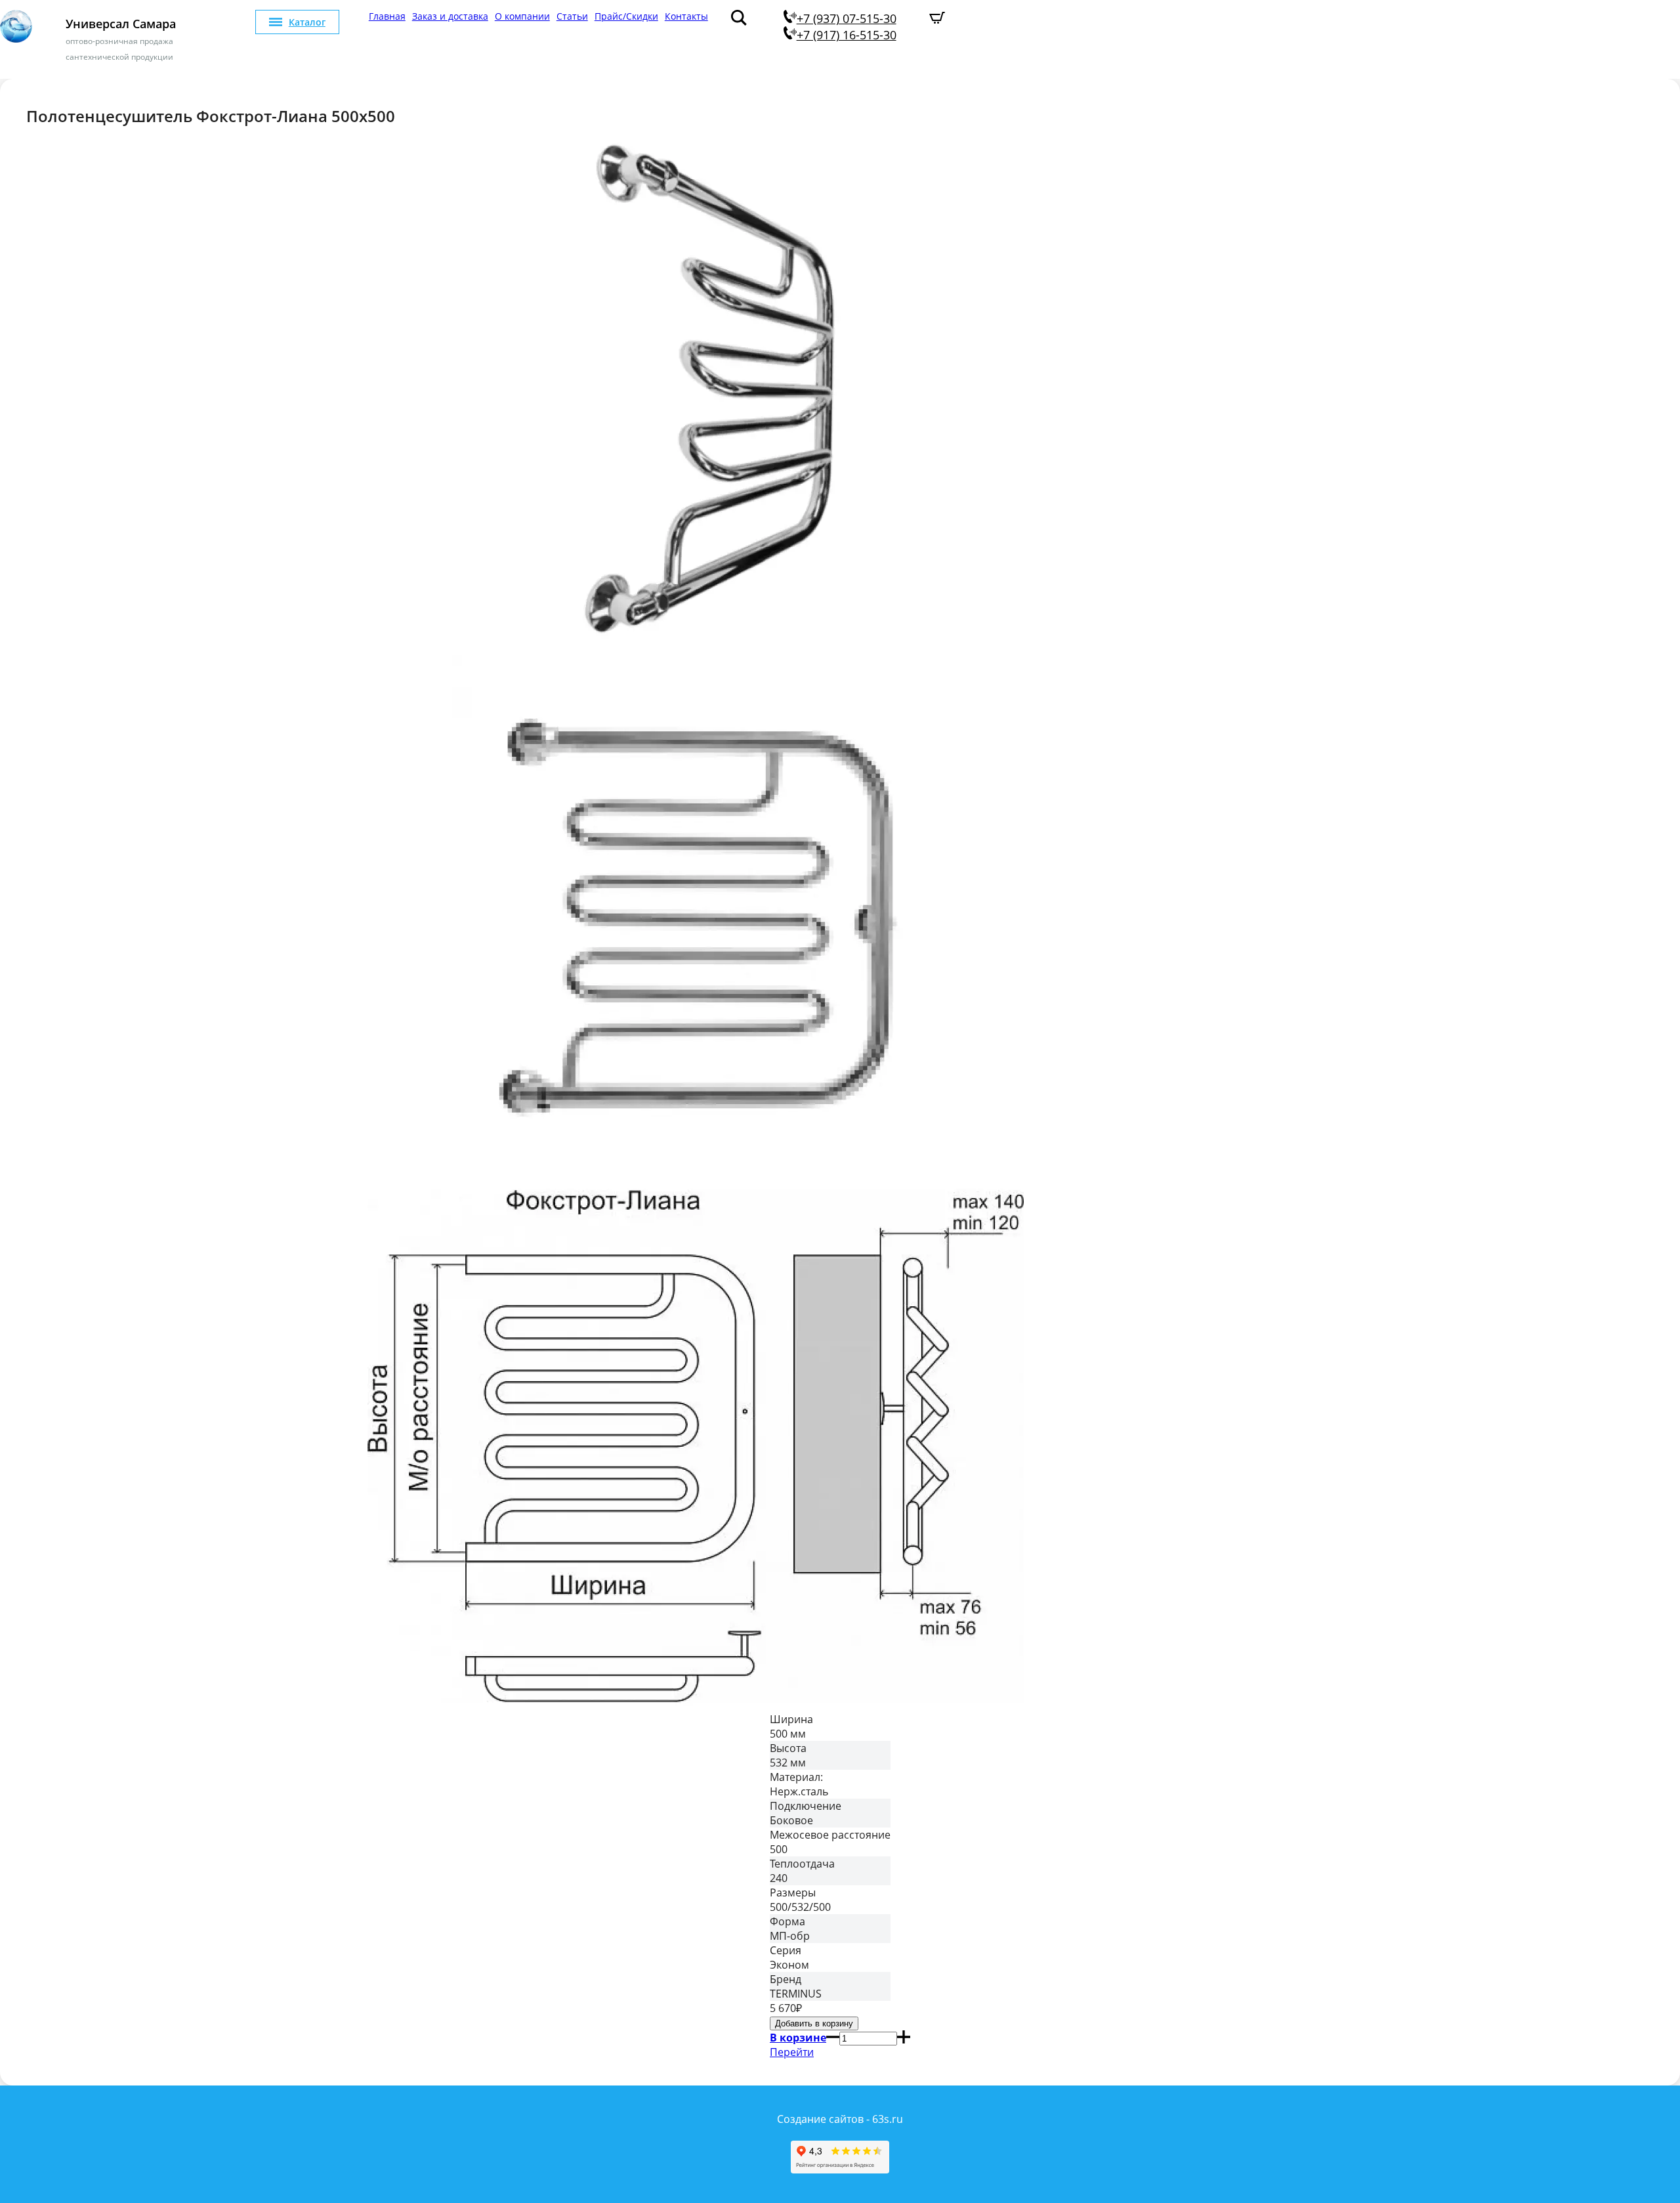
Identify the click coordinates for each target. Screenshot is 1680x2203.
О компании (522, 16)
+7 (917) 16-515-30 (847, 35)
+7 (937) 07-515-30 (847, 18)
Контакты (686, 16)
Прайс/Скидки (626, 16)
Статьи (572, 16)
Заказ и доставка (450, 16)
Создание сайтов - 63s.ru (840, 2119)
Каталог (307, 22)
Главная (387, 16)
